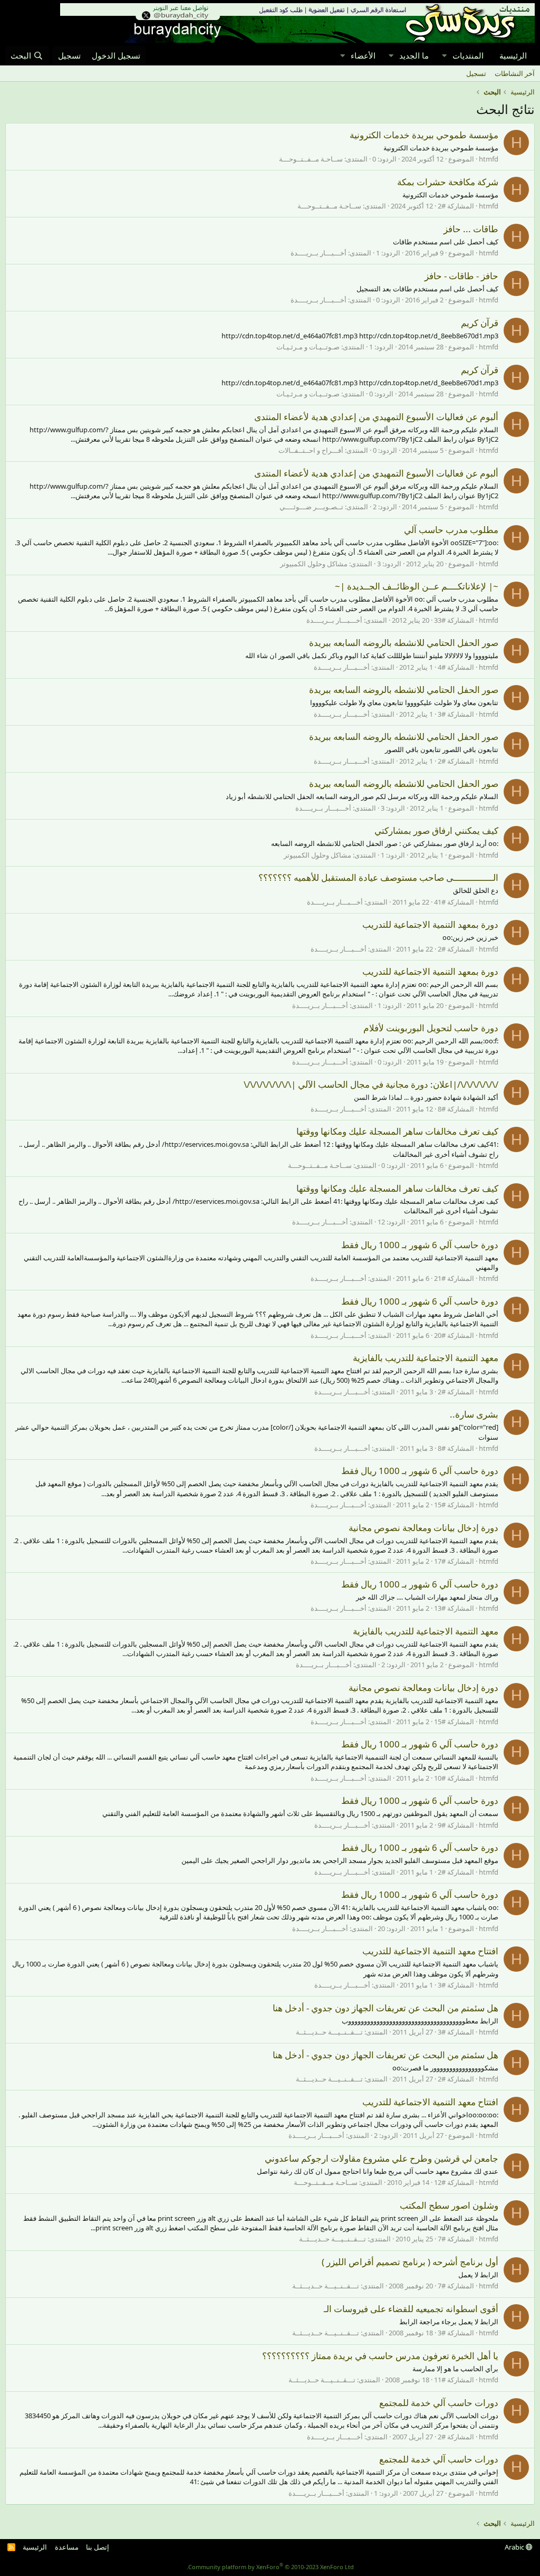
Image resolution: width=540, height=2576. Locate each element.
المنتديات (468, 55)
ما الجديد (414, 55)
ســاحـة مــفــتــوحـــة (311, 159)
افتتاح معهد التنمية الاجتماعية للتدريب (430, 1951)
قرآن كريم (480, 323)
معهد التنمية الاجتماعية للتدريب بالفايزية (426, 1358)
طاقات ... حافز (471, 229)
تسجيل (476, 73)
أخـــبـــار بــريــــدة (319, 253)
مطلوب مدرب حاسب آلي (451, 530)
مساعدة (67, 2547)
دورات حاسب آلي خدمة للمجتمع (439, 2403)
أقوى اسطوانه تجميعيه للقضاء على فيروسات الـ (411, 2309)
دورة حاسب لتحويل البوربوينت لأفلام (431, 1028)
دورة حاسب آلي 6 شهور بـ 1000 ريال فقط (420, 1245)
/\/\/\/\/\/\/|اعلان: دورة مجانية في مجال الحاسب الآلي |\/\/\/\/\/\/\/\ (371, 1084)
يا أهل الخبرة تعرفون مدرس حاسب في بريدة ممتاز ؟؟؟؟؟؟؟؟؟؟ (380, 2356)
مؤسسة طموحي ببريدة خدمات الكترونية (424, 135)
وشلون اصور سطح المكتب (449, 2205)
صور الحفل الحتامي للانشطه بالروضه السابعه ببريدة (404, 643)
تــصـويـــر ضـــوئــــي (311, 507)
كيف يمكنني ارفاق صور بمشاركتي (436, 830)
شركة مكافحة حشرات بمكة (448, 182)
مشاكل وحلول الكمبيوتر (314, 564)
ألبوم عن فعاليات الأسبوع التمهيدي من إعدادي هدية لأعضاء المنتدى (376, 417)
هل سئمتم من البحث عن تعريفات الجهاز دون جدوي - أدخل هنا (385, 2008)
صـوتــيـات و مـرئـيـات (308, 347)
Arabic (515, 2547)
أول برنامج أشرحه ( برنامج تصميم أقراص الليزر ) (410, 2262)
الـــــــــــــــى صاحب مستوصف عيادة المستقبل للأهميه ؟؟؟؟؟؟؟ (378, 877)
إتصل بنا (98, 2547)
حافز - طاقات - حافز (461, 276)
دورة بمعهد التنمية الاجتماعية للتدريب (430, 924)
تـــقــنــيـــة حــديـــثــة (329, 2032)
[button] (444, 56)
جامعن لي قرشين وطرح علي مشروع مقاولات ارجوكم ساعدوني (382, 2158)
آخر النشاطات (515, 73)
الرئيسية (513, 55)
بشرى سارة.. (474, 1414)
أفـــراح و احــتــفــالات (311, 450)
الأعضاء (363, 55)
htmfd (489, 159)
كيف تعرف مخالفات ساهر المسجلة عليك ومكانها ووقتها (397, 1131)
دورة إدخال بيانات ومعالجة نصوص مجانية (423, 1528)
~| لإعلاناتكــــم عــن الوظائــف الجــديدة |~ (417, 586)
